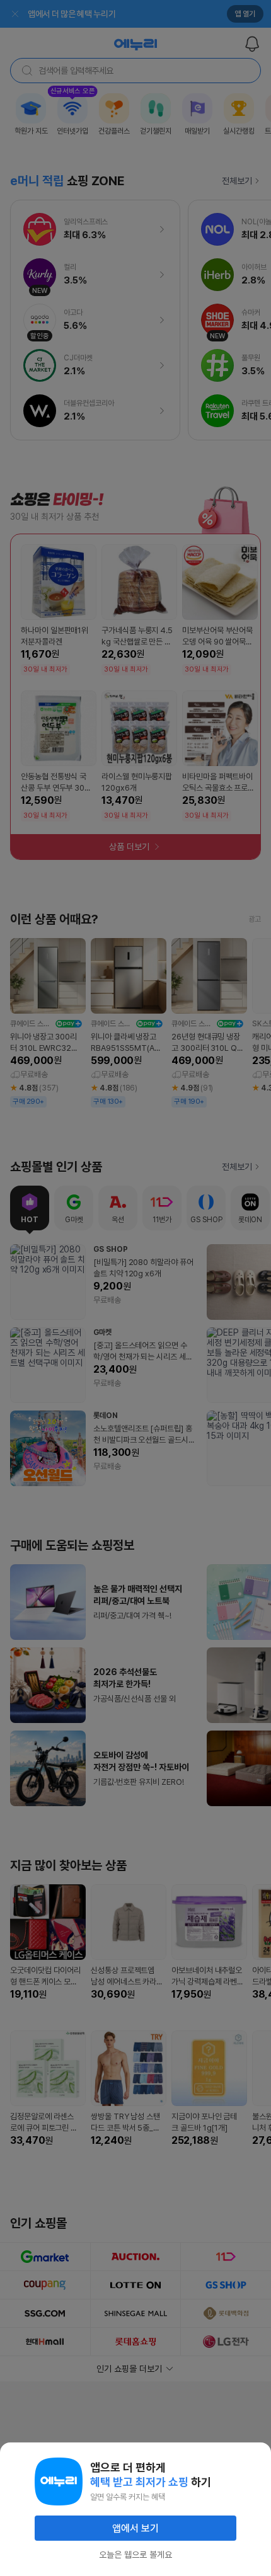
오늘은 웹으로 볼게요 (135, 2555)
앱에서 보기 (135, 2528)
